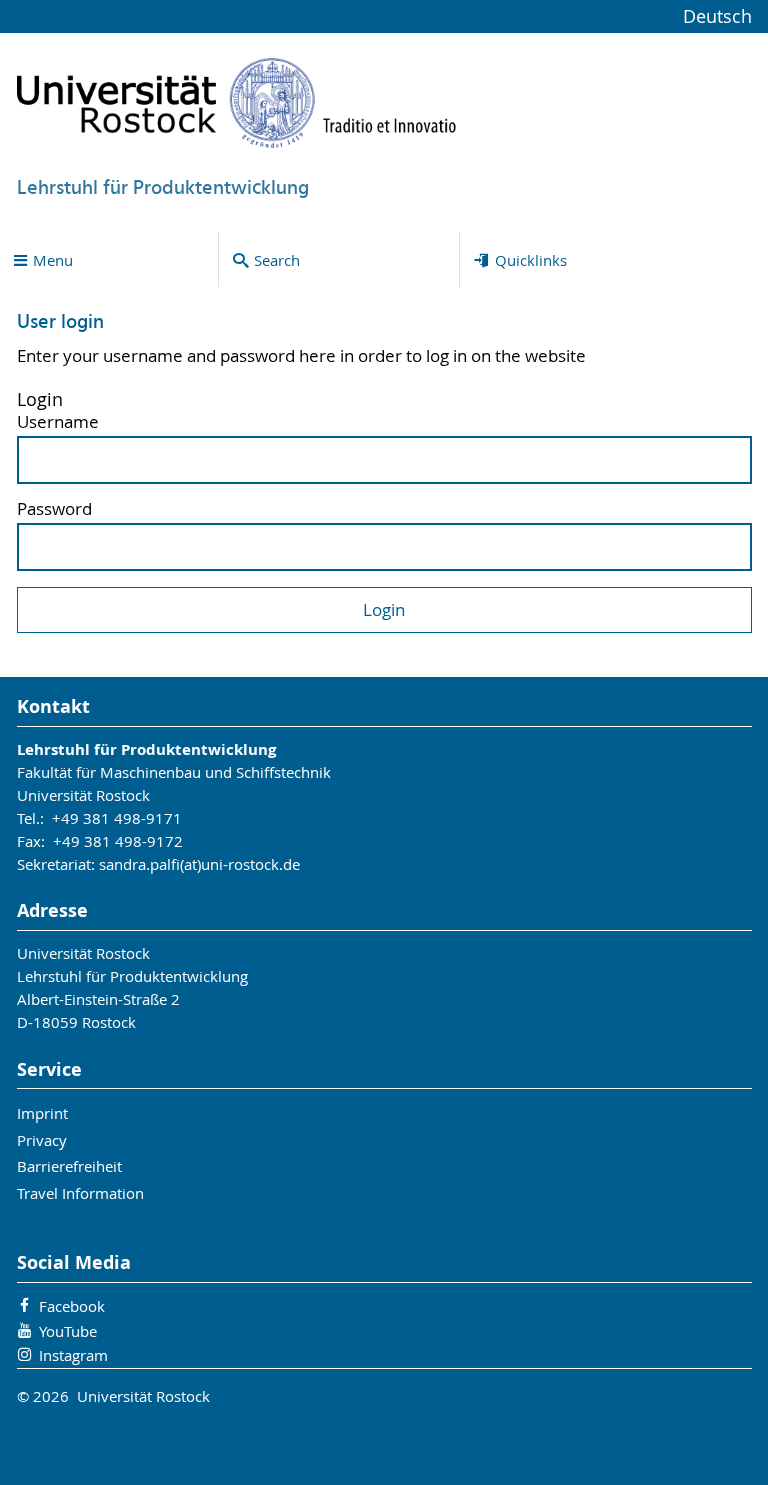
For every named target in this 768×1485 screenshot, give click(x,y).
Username (58, 422)
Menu (53, 260)
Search (277, 260)
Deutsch (717, 16)
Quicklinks (531, 260)
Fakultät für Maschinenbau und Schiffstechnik (174, 772)
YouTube (68, 1331)
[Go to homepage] (237, 102)
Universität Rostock (83, 795)
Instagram (73, 1355)
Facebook (72, 1306)
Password (54, 509)
